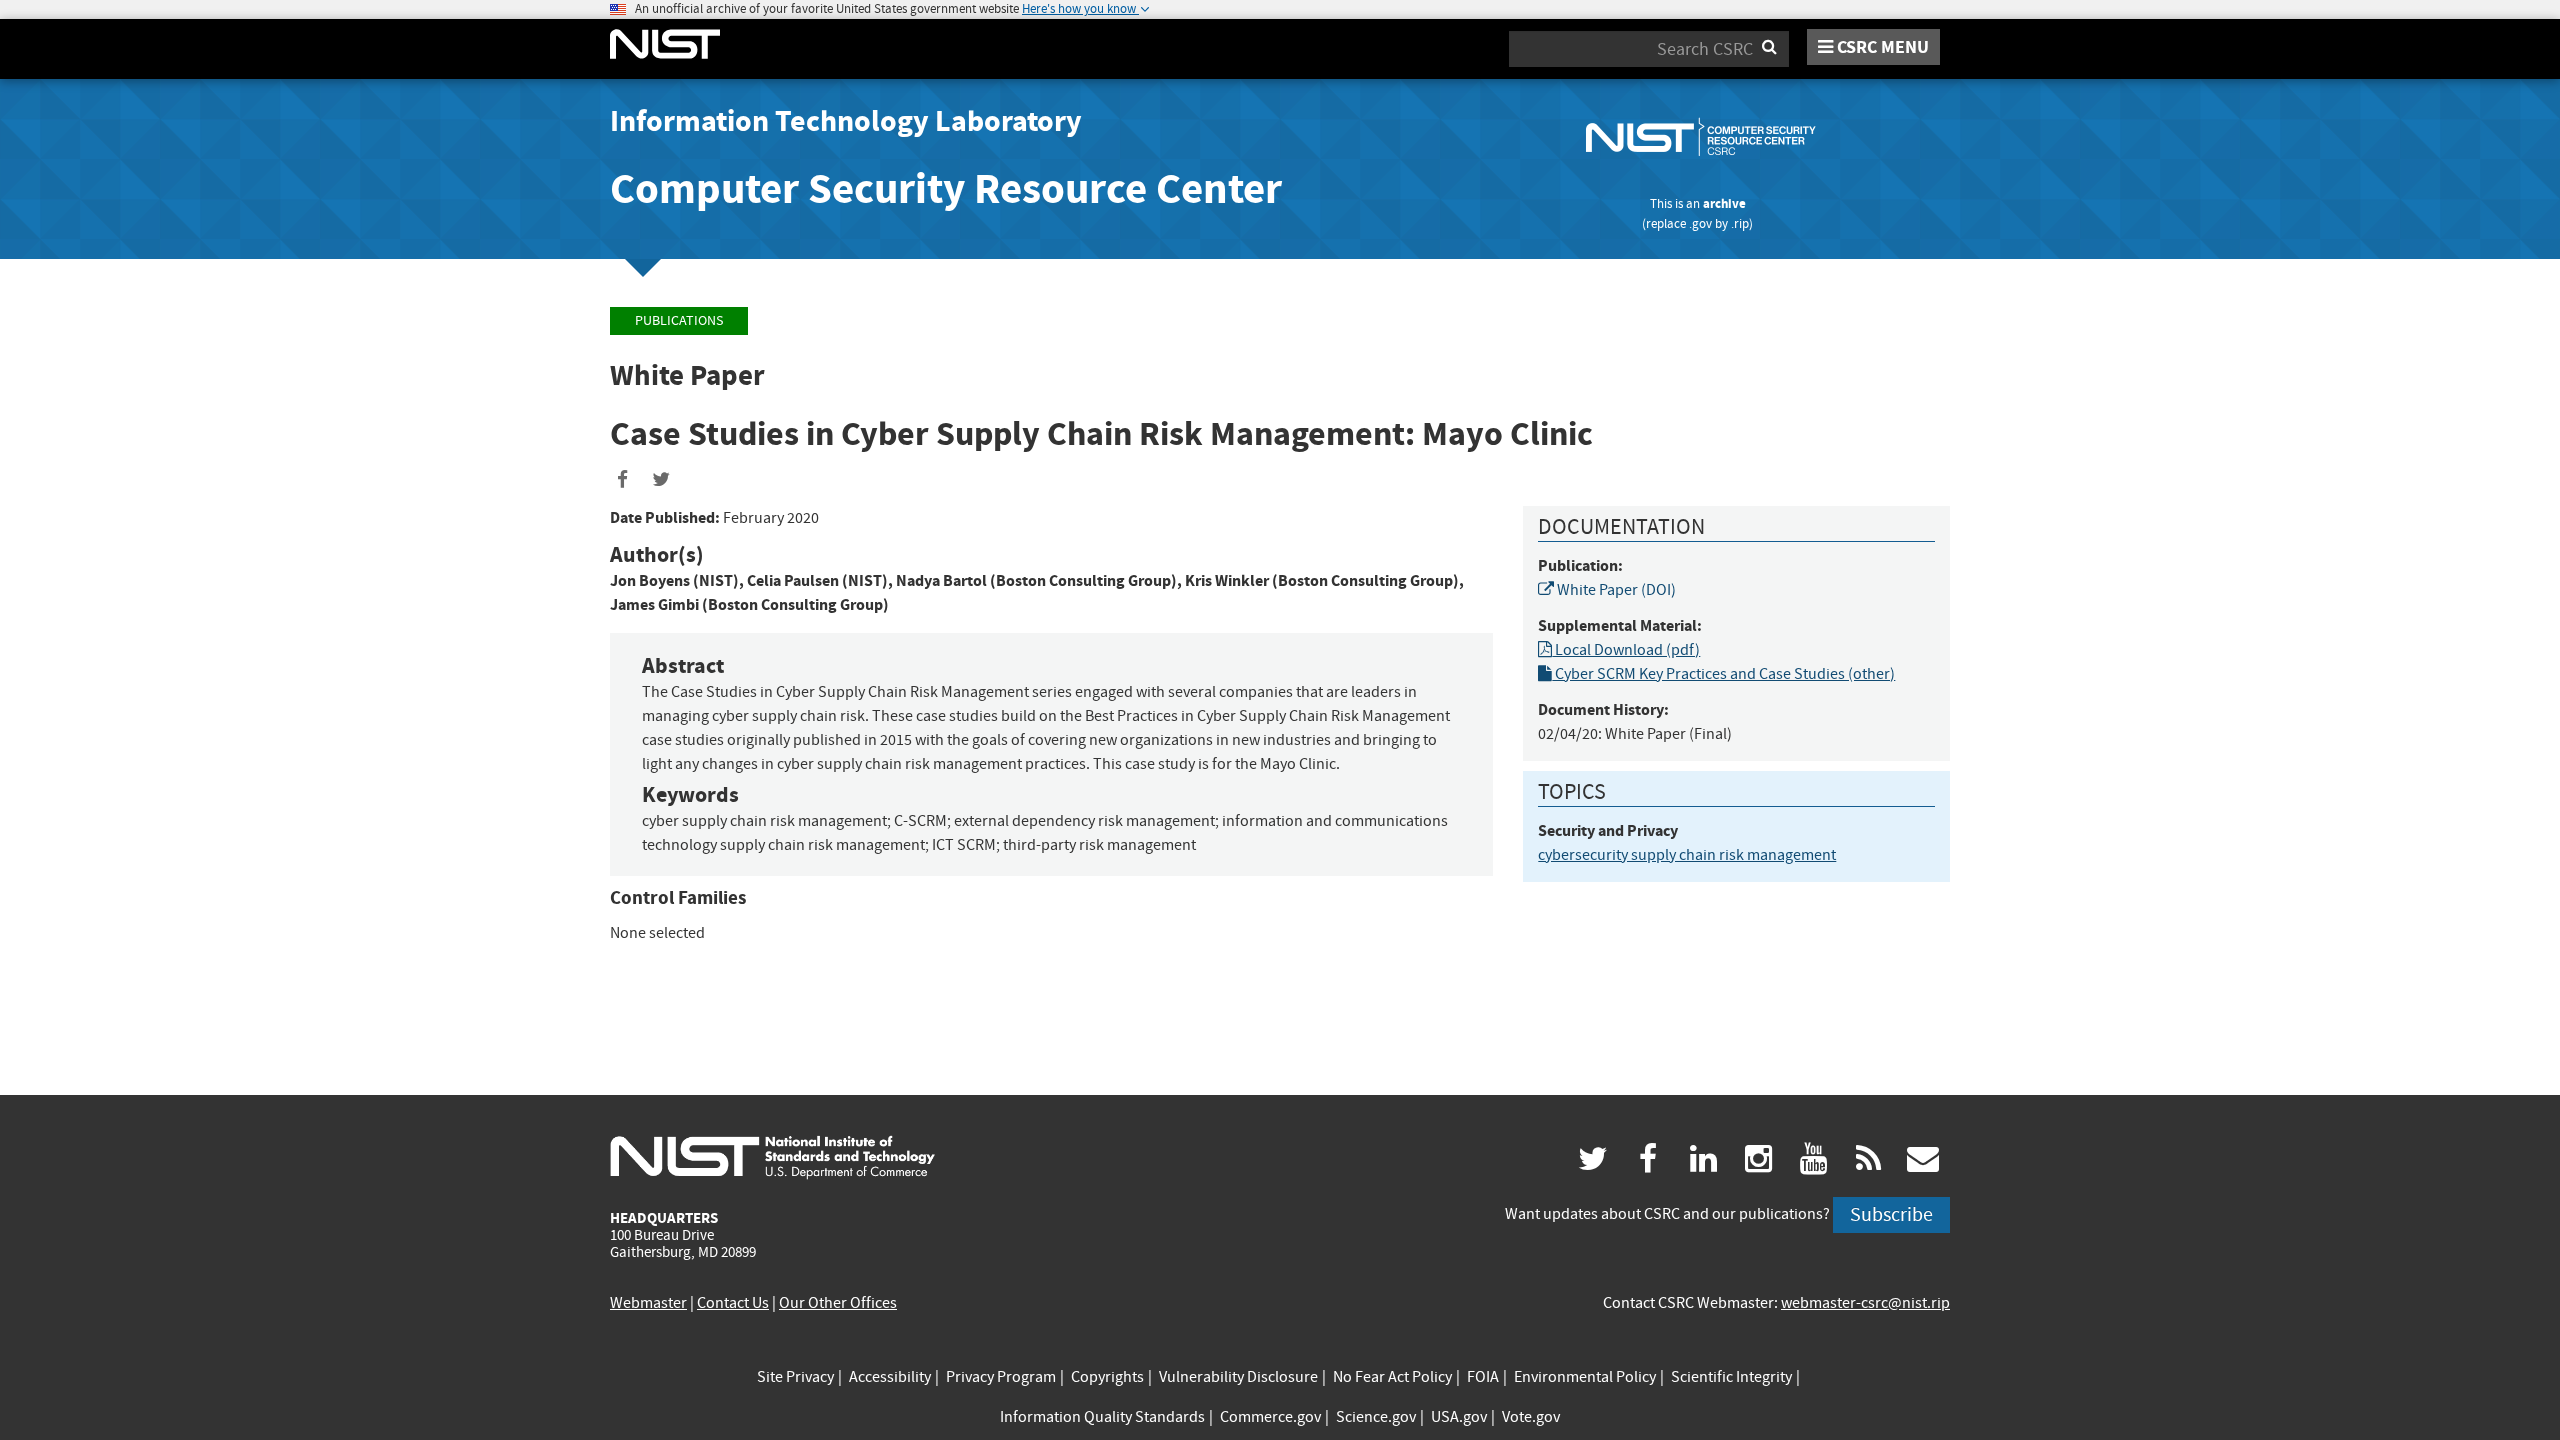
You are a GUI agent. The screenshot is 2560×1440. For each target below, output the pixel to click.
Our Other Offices (838, 1303)
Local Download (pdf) (1626, 650)
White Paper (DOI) (1615, 590)
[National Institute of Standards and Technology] (772, 1156)
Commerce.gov (1270, 1417)
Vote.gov (1531, 1417)
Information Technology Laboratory (846, 121)
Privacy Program (1001, 1377)
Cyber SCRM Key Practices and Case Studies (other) (1723, 674)
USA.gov (1459, 1417)
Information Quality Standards (1102, 1417)
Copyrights (1107, 1377)
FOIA (1483, 1377)
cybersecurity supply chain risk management (1687, 855)
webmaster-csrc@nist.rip (1865, 1303)
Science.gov (1376, 1417)
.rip (1740, 223)
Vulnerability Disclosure (1238, 1377)
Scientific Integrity (1731, 1377)
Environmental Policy (1585, 1377)
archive (1724, 203)
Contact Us (733, 1303)
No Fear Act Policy (1392, 1377)
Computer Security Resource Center (946, 188)
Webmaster (648, 1303)
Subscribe (1891, 1214)
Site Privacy (795, 1377)
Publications (679, 320)
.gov (1700, 223)
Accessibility (890, 1377)
